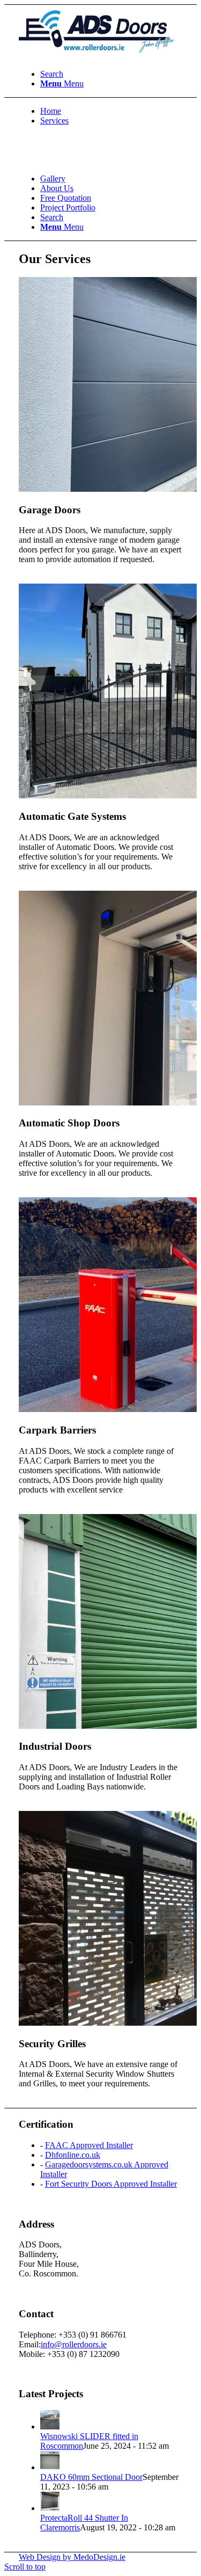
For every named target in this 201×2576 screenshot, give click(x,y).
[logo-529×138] (99, 56)
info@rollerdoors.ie (74, 2344)
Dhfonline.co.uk (73, 2155)
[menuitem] (111, 74)
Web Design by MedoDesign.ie (72, 2557)
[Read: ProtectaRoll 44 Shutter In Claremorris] (50, 2508)
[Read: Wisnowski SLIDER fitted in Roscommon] (50, 2426)
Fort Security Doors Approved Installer (111, 2184)
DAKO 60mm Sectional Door (91, 2477)
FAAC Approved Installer (89, 2145)
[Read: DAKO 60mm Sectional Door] (50, 2467)
